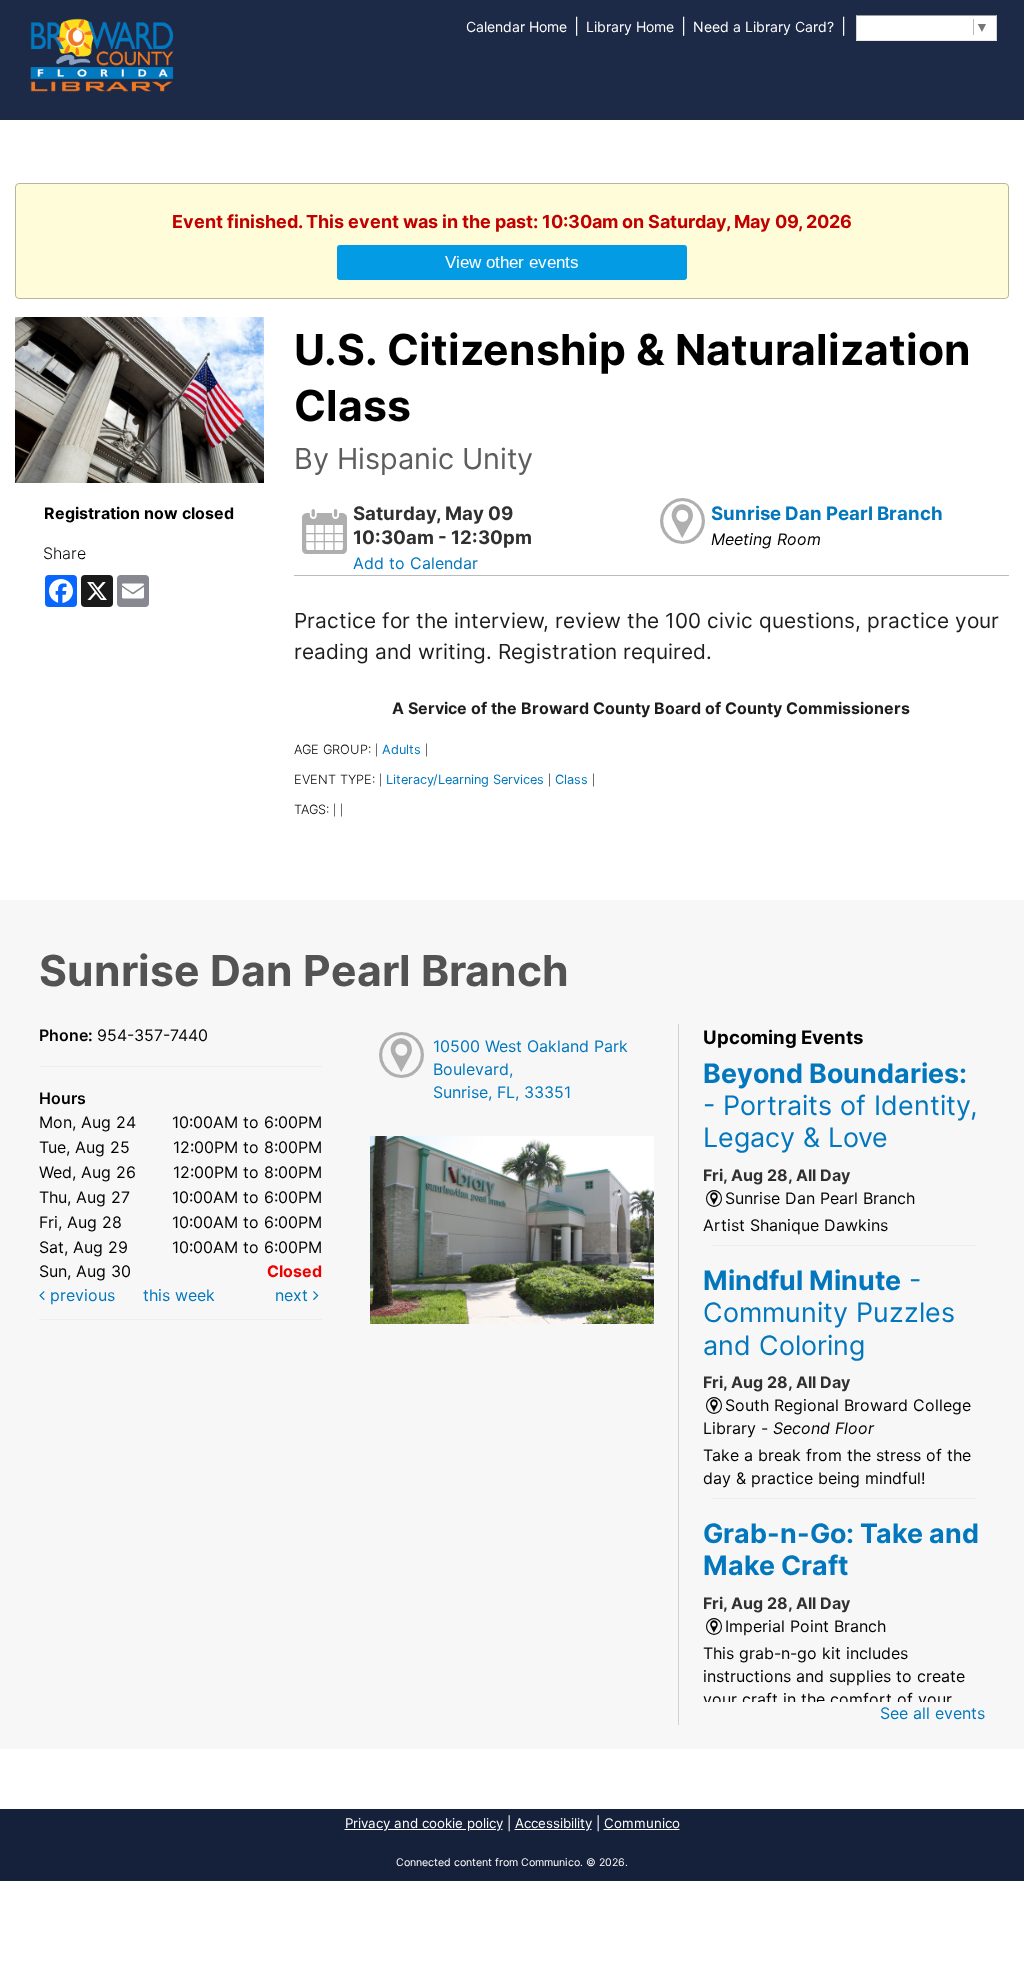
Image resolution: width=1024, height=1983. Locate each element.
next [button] (294, 1295)
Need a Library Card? (763, 26)
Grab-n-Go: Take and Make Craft (841, 1549)
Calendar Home (516, 26)
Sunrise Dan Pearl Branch (827, 513)
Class (571, 779)
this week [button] (179, 1295)
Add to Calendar (415, 563)
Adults (401, 749)
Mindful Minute (829, 1312)
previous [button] (80, 1295)
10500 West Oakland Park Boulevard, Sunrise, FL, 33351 (530, 1069)
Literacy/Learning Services (465, 779)
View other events (512, 262)
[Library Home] (101, 53)
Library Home (630, 26)
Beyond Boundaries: (840, 1105)
